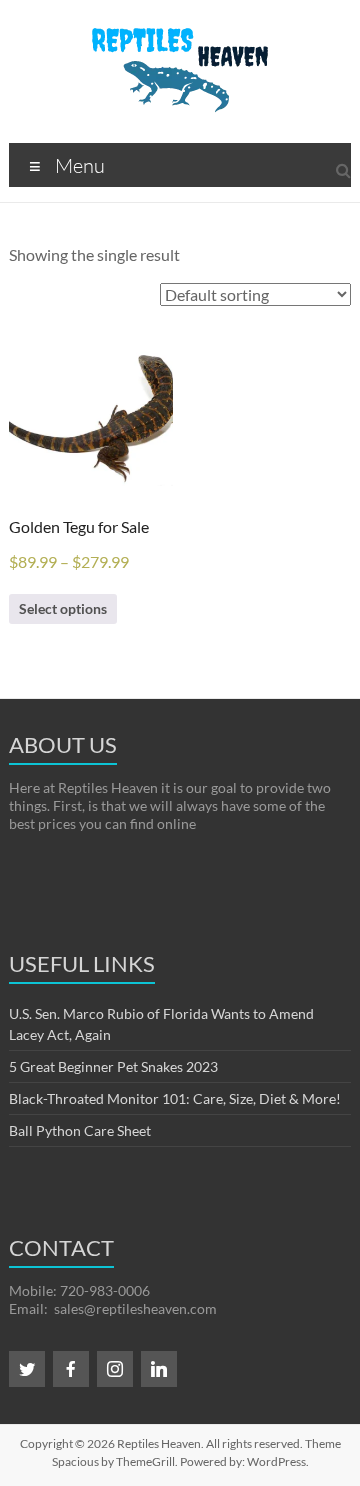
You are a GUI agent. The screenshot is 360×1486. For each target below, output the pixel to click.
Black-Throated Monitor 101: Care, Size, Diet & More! (175, 1098)
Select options (63, 608)
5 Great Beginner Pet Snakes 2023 (113, 1066)
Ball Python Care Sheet (80, 1130)
